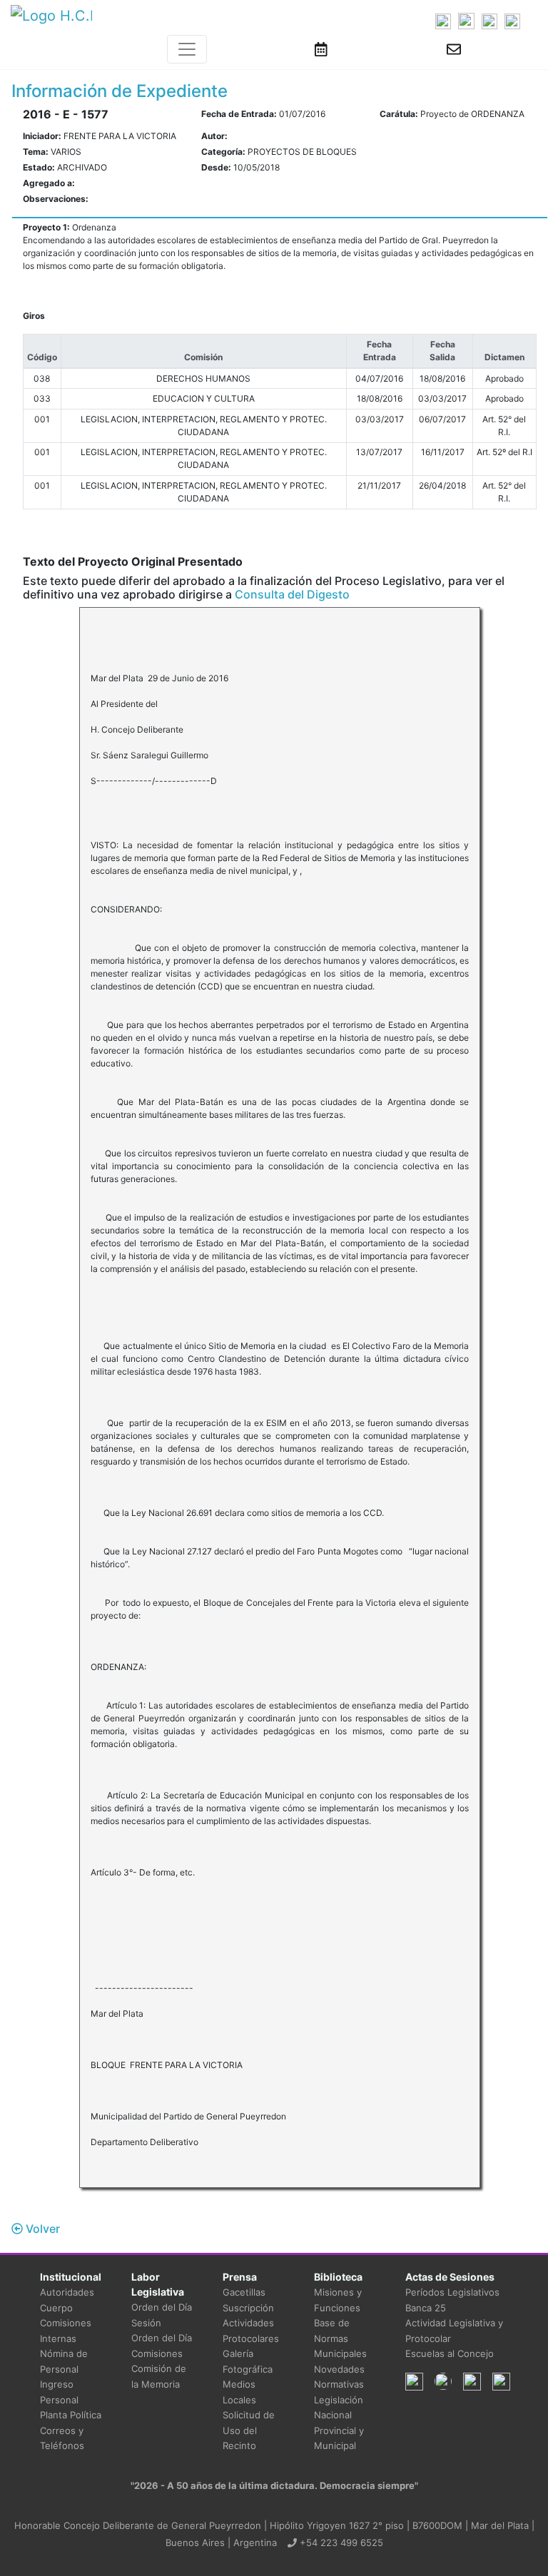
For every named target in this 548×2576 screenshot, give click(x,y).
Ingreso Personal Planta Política (71, 2399)
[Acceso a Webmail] (454, 49)
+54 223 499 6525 (340, 2542)
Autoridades (67, 2292)
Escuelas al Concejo (450, 2353)
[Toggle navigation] (187, 49)
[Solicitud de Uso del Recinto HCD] (321, 49)
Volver (41, 2229)
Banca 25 (426, 2308)
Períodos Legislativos (452, 2292)
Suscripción (248, 2308)
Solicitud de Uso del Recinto (249, 2430)
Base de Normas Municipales (340, 2338)
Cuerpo (56, 2308)
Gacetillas (244, 2292)
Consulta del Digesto (292, 594)
